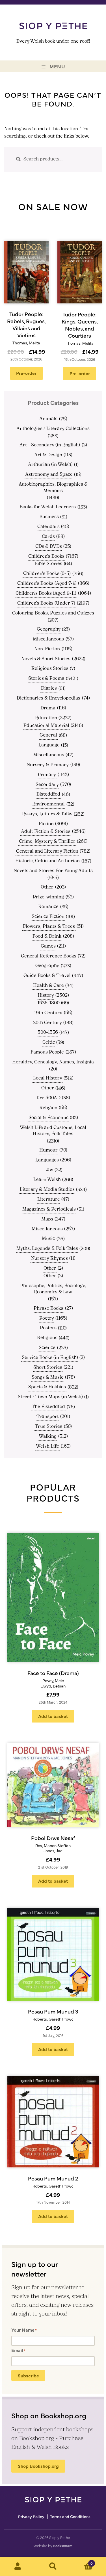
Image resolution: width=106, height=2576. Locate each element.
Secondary (47, 785)
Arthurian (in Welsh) (50, 465)
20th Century (47, 1023)
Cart (82, 2561)
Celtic (49, 1042)
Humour (48, 1150)
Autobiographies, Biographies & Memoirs (53, 488)
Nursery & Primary (48, 765)
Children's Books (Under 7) (46, 603)
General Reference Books (49, 956)
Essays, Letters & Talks (47, 814)
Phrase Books (48, 1309)
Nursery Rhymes (49, 1259)
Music (48, 1239)
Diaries (49, 688)
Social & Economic (48, 1118)
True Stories (48, 1427)
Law (49, 1170)
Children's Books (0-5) (47, 574)
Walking (48, 1437)
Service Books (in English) (50, 1358)
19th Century (48, 1013)
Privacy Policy (31, 2517)
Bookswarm (63, 2546)
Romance (48, 907)
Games (48, 946)
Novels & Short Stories (46, 659)
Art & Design (48, 455)
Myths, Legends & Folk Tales (47, 1249)
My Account (18, 2566)
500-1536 (48, 1033)
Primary (47, 775)
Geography (49, 629)
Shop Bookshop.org (38, 2466)
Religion (48, 1108)
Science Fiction (48, 917)
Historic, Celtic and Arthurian (47, 861)
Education (46, 718)
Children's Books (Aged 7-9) (47, 584)
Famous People (47, 1052)
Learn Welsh (47, 1180)
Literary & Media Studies (47, 1190)
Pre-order (26, 373)
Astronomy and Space (49, 475)
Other (47, 887)
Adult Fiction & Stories (46, 832)
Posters (48, 1328)
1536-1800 (49, 1003)
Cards (48, 537)
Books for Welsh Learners (48, 507)
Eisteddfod (48, 794)
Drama (48, 708)
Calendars (48, 527)
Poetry (47, 1319)
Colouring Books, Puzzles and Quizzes (53, 613)
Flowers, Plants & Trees (49, 927)
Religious (47, 1338)
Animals (48, 419)
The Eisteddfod (48, 1407)
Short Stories (48, 1368)
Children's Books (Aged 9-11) (46, 594)
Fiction (46, 824)
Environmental (48, 804)
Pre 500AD (48, 1098)
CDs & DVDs (49, 547)
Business (49, 517)
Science (47, 1348)
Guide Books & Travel (47, 976)
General (48, 735)
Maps (47, 1219)
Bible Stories (48, 564)
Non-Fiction (47, 649)
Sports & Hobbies (47, 1387)
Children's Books (46, 557)
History (46, 996)
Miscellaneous (48, 639)
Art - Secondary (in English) (50, 445)
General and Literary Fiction (47, 852)
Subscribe (28, 2375)
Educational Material (46, 726)
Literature (49, 1200)
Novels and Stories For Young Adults (53, 871)
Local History (48, 1078)
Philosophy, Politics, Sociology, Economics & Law (53, 1289)
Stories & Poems (46, 679)
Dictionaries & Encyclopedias (48, 698)
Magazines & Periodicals (49, 1209)
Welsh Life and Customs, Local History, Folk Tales (53, 1131)
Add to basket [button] (53, 1716)
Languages (47, 1160)
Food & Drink (47, 937)
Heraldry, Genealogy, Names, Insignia (53, 1062)
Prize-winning (48, 897)
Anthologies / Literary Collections (53, 429)
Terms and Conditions (70, 2517)
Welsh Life (47, 1446)
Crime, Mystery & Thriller (47, 842)
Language (49, 745)
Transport (48, 1417)
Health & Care (48, 986)
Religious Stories (50, 669)
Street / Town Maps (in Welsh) (50, 1397)
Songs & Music (47, 1378)
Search (53, 2566)
